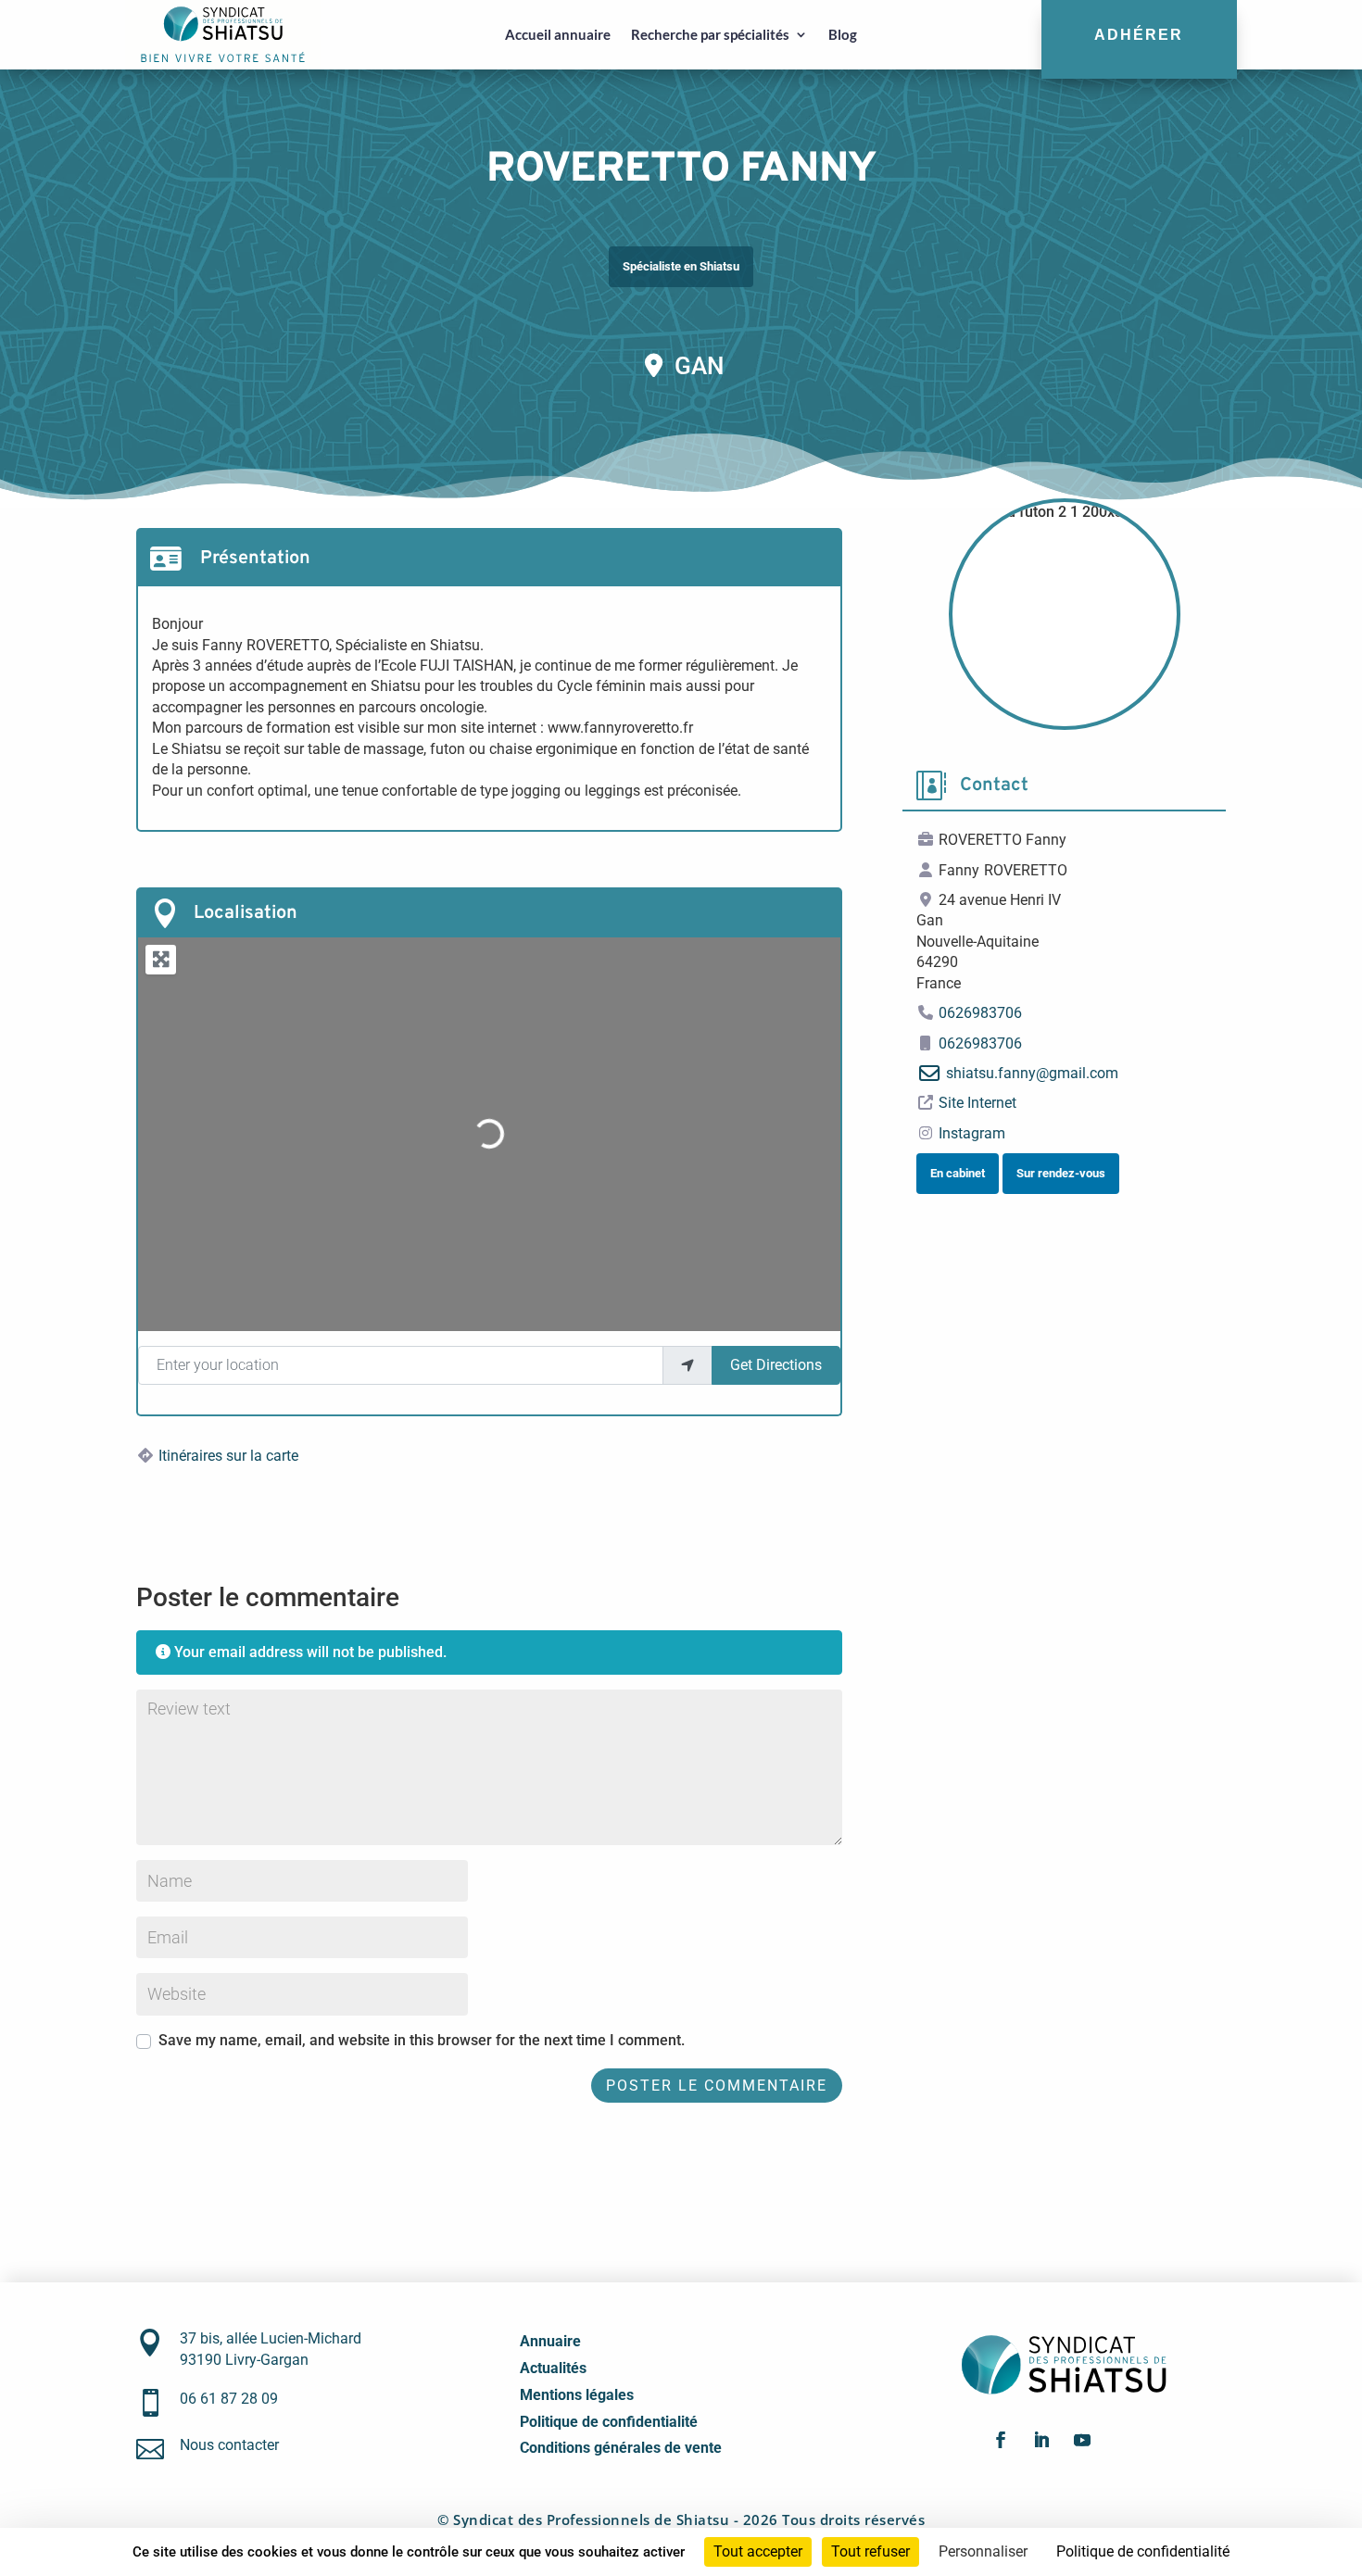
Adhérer (1139, 34)
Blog (843, 34)
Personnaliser (983, 2551)
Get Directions (776, 1365)
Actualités (553, 2368)
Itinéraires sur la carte (228, 1456)
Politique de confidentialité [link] (1143, 2551)
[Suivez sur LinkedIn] (1041, 2440)
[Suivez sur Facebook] (1001, 2440)
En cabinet (958, 1173)
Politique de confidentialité (609, 2422)
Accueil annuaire (558, 34)
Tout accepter (758, 2551)
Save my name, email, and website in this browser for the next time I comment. (422, 2040)
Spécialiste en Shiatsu (681, 266)
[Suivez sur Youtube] (1082, 2440)
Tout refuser (870, 2551)
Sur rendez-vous (1061, 1173)
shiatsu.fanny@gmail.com (1032, 1073)
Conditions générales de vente (621, 2448)
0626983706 (980, 1013)
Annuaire (550, 2341)
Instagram (972, 1133)
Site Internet (977, 1103)
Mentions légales (577, 2395)
